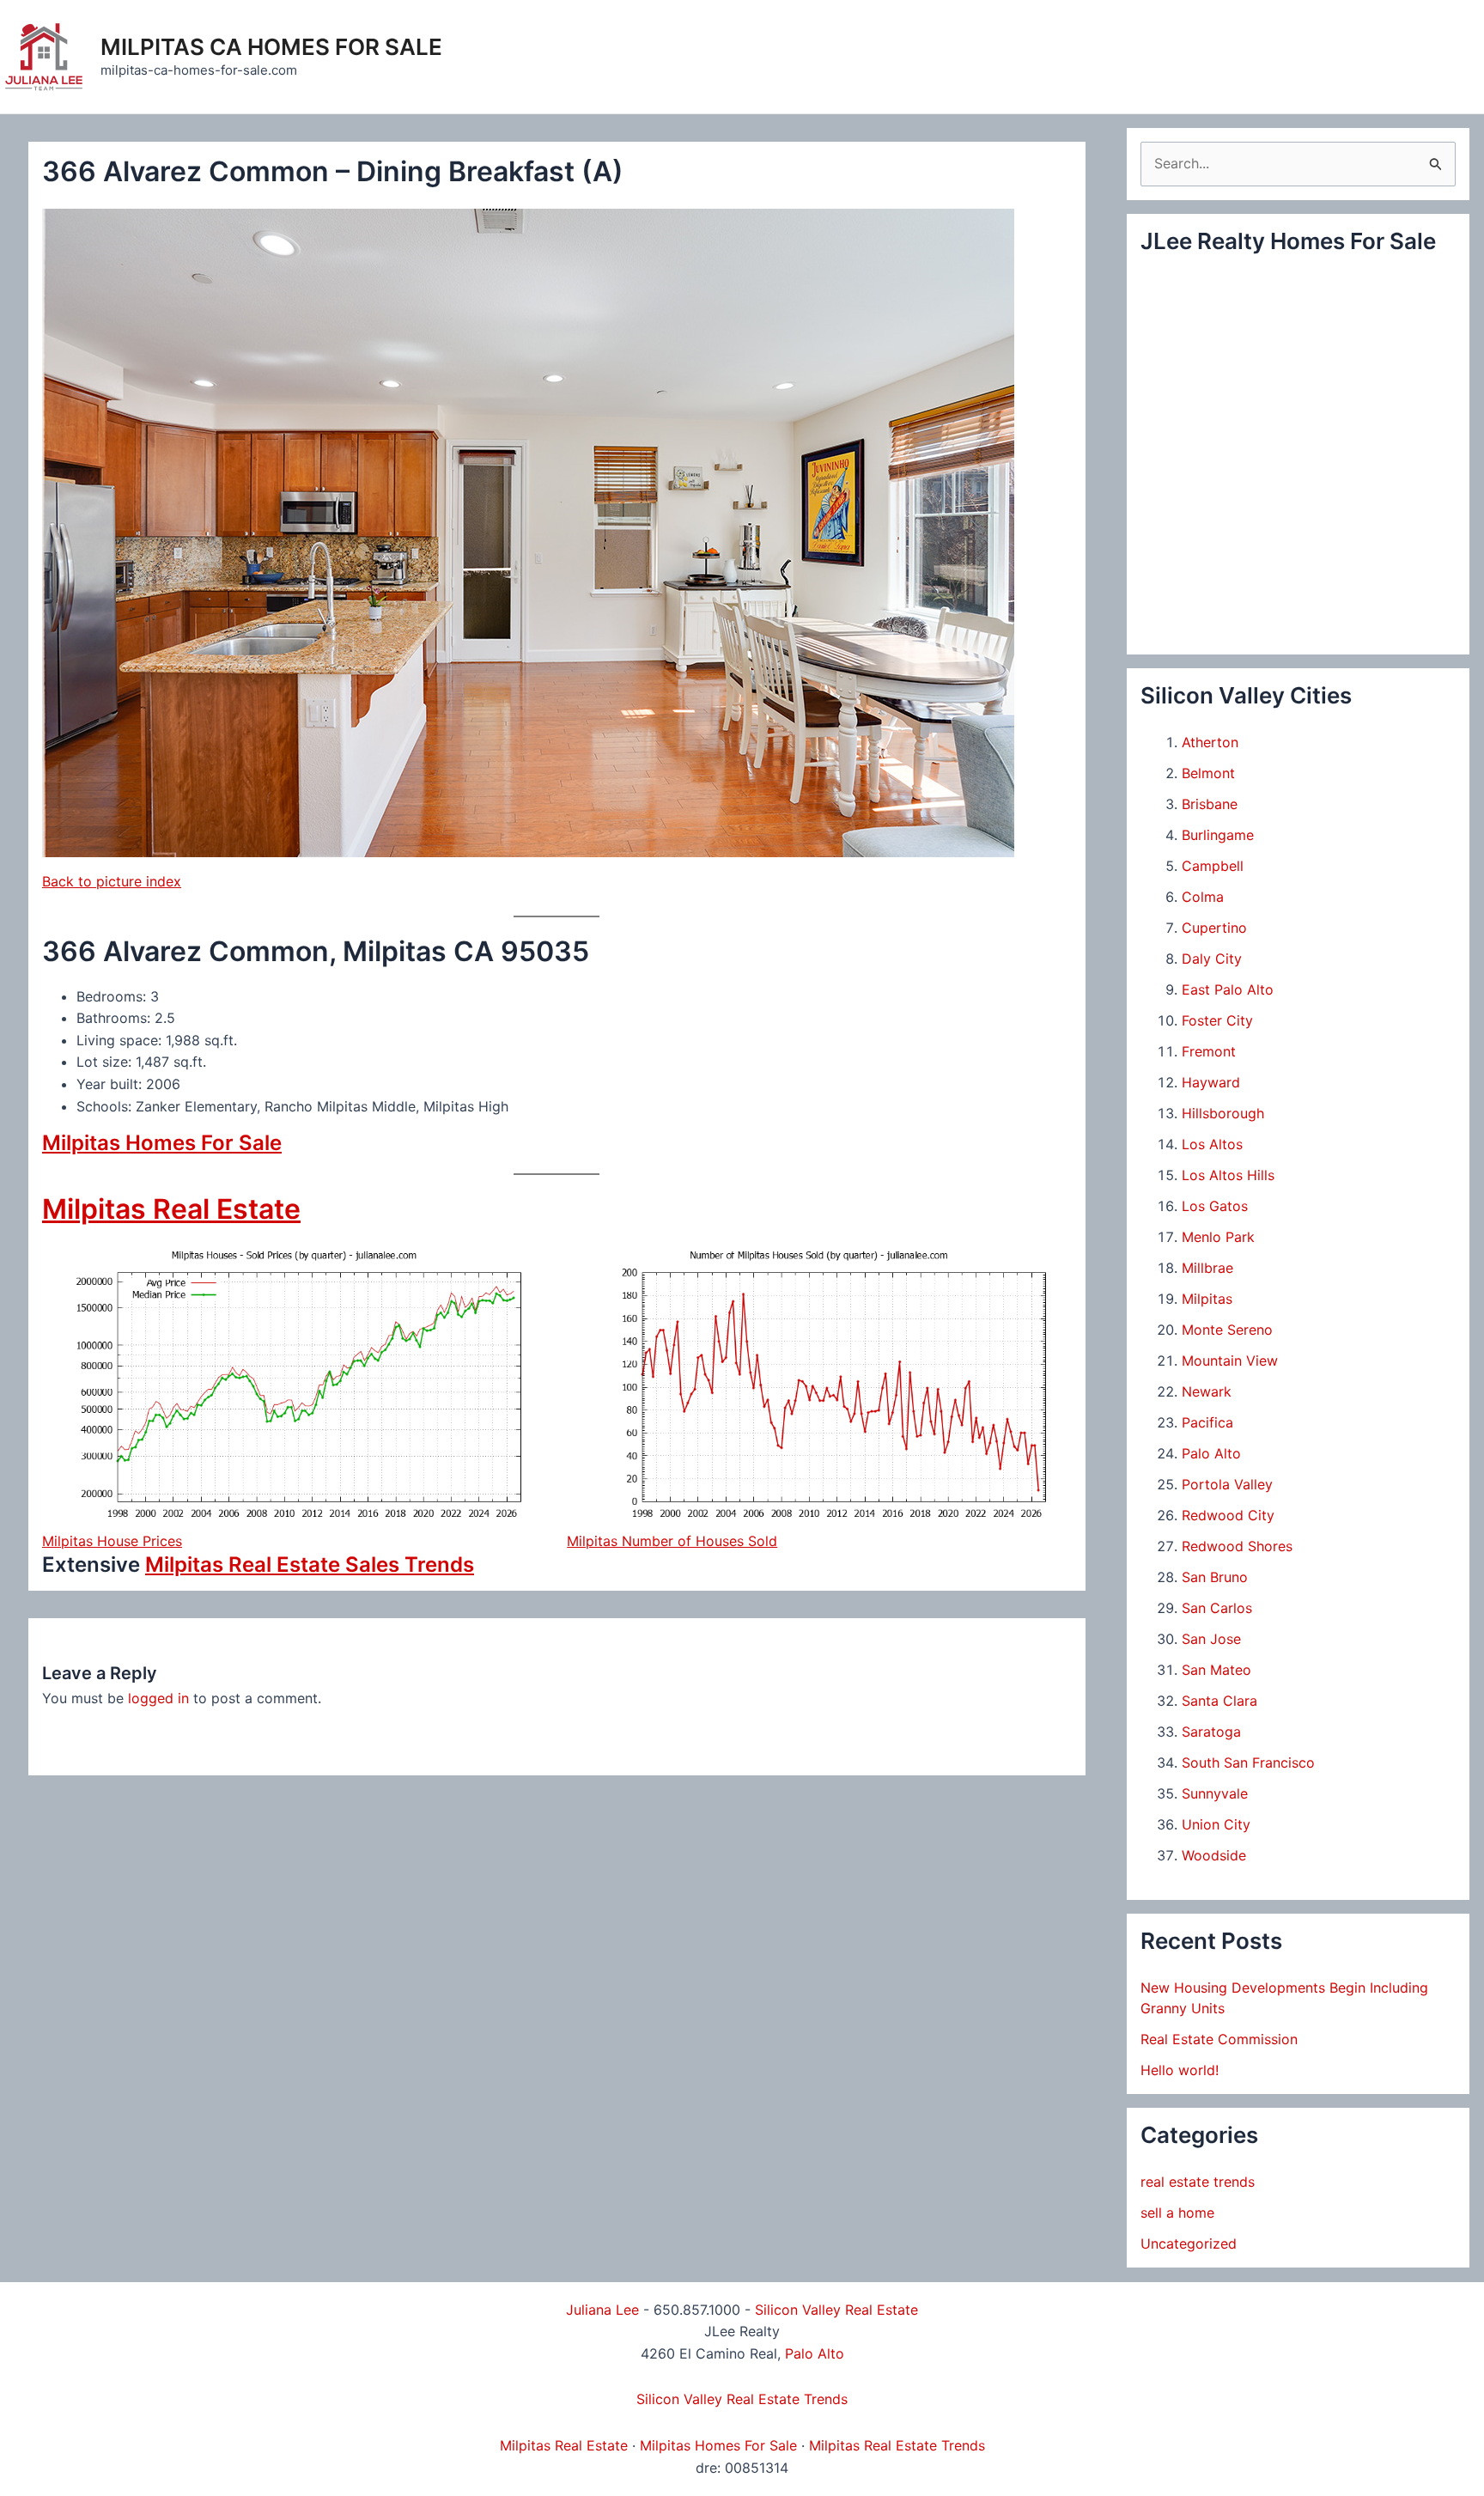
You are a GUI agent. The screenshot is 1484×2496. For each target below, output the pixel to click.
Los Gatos (1215, 1206)
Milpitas (1207, 1299)
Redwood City (1228, 1515)
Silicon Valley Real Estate (836, 2310)
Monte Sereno (1227, 1330)
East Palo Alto (1228, 989)
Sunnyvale (1215, 1793)
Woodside (1214, 1855)
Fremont (1209, 1051)
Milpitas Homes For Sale (162, 1143)
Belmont (1208, 773)
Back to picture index (112, 881)
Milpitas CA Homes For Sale (271, 47)
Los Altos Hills (1228, 1175)
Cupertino (1214, 928)
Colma (1203, 897)
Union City (1216, 1824)
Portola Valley (1227, 1484)
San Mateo (1216, 1670)
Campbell (1213, 866)
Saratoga (1211, 1732)
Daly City (1212, 959)
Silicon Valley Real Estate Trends (742, 2399)
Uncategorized (1189, 2243)
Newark (1207, 1391)
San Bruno (1215, 1577)
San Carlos (1217, 1608)
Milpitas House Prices (112, 1541)
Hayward (1211, 1082)
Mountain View (1230, 1361)
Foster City (1217, 1020)
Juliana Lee (602, 2310)
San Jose (1211, 1639)
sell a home (1177, 2213)
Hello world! (1180, 2070)
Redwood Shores (1237, 1546)
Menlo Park (1218, 1237)
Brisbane (1210, 804)
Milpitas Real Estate (171, 1209)
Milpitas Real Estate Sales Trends (310, 1565)
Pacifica (1207, 1422)
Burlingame (1218, 835)
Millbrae (1207, 1268)
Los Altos (1212, 1144)
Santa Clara (1219, 1701)
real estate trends (1198, 2182)
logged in (158, 1698)
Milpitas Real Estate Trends (897, 2445)
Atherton (1210, 742)
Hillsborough (1223, 1113)
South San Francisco (1248, 1762)
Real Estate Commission (1219, 2039)
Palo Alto (1211, 1453)
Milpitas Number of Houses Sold (672, 1541)
